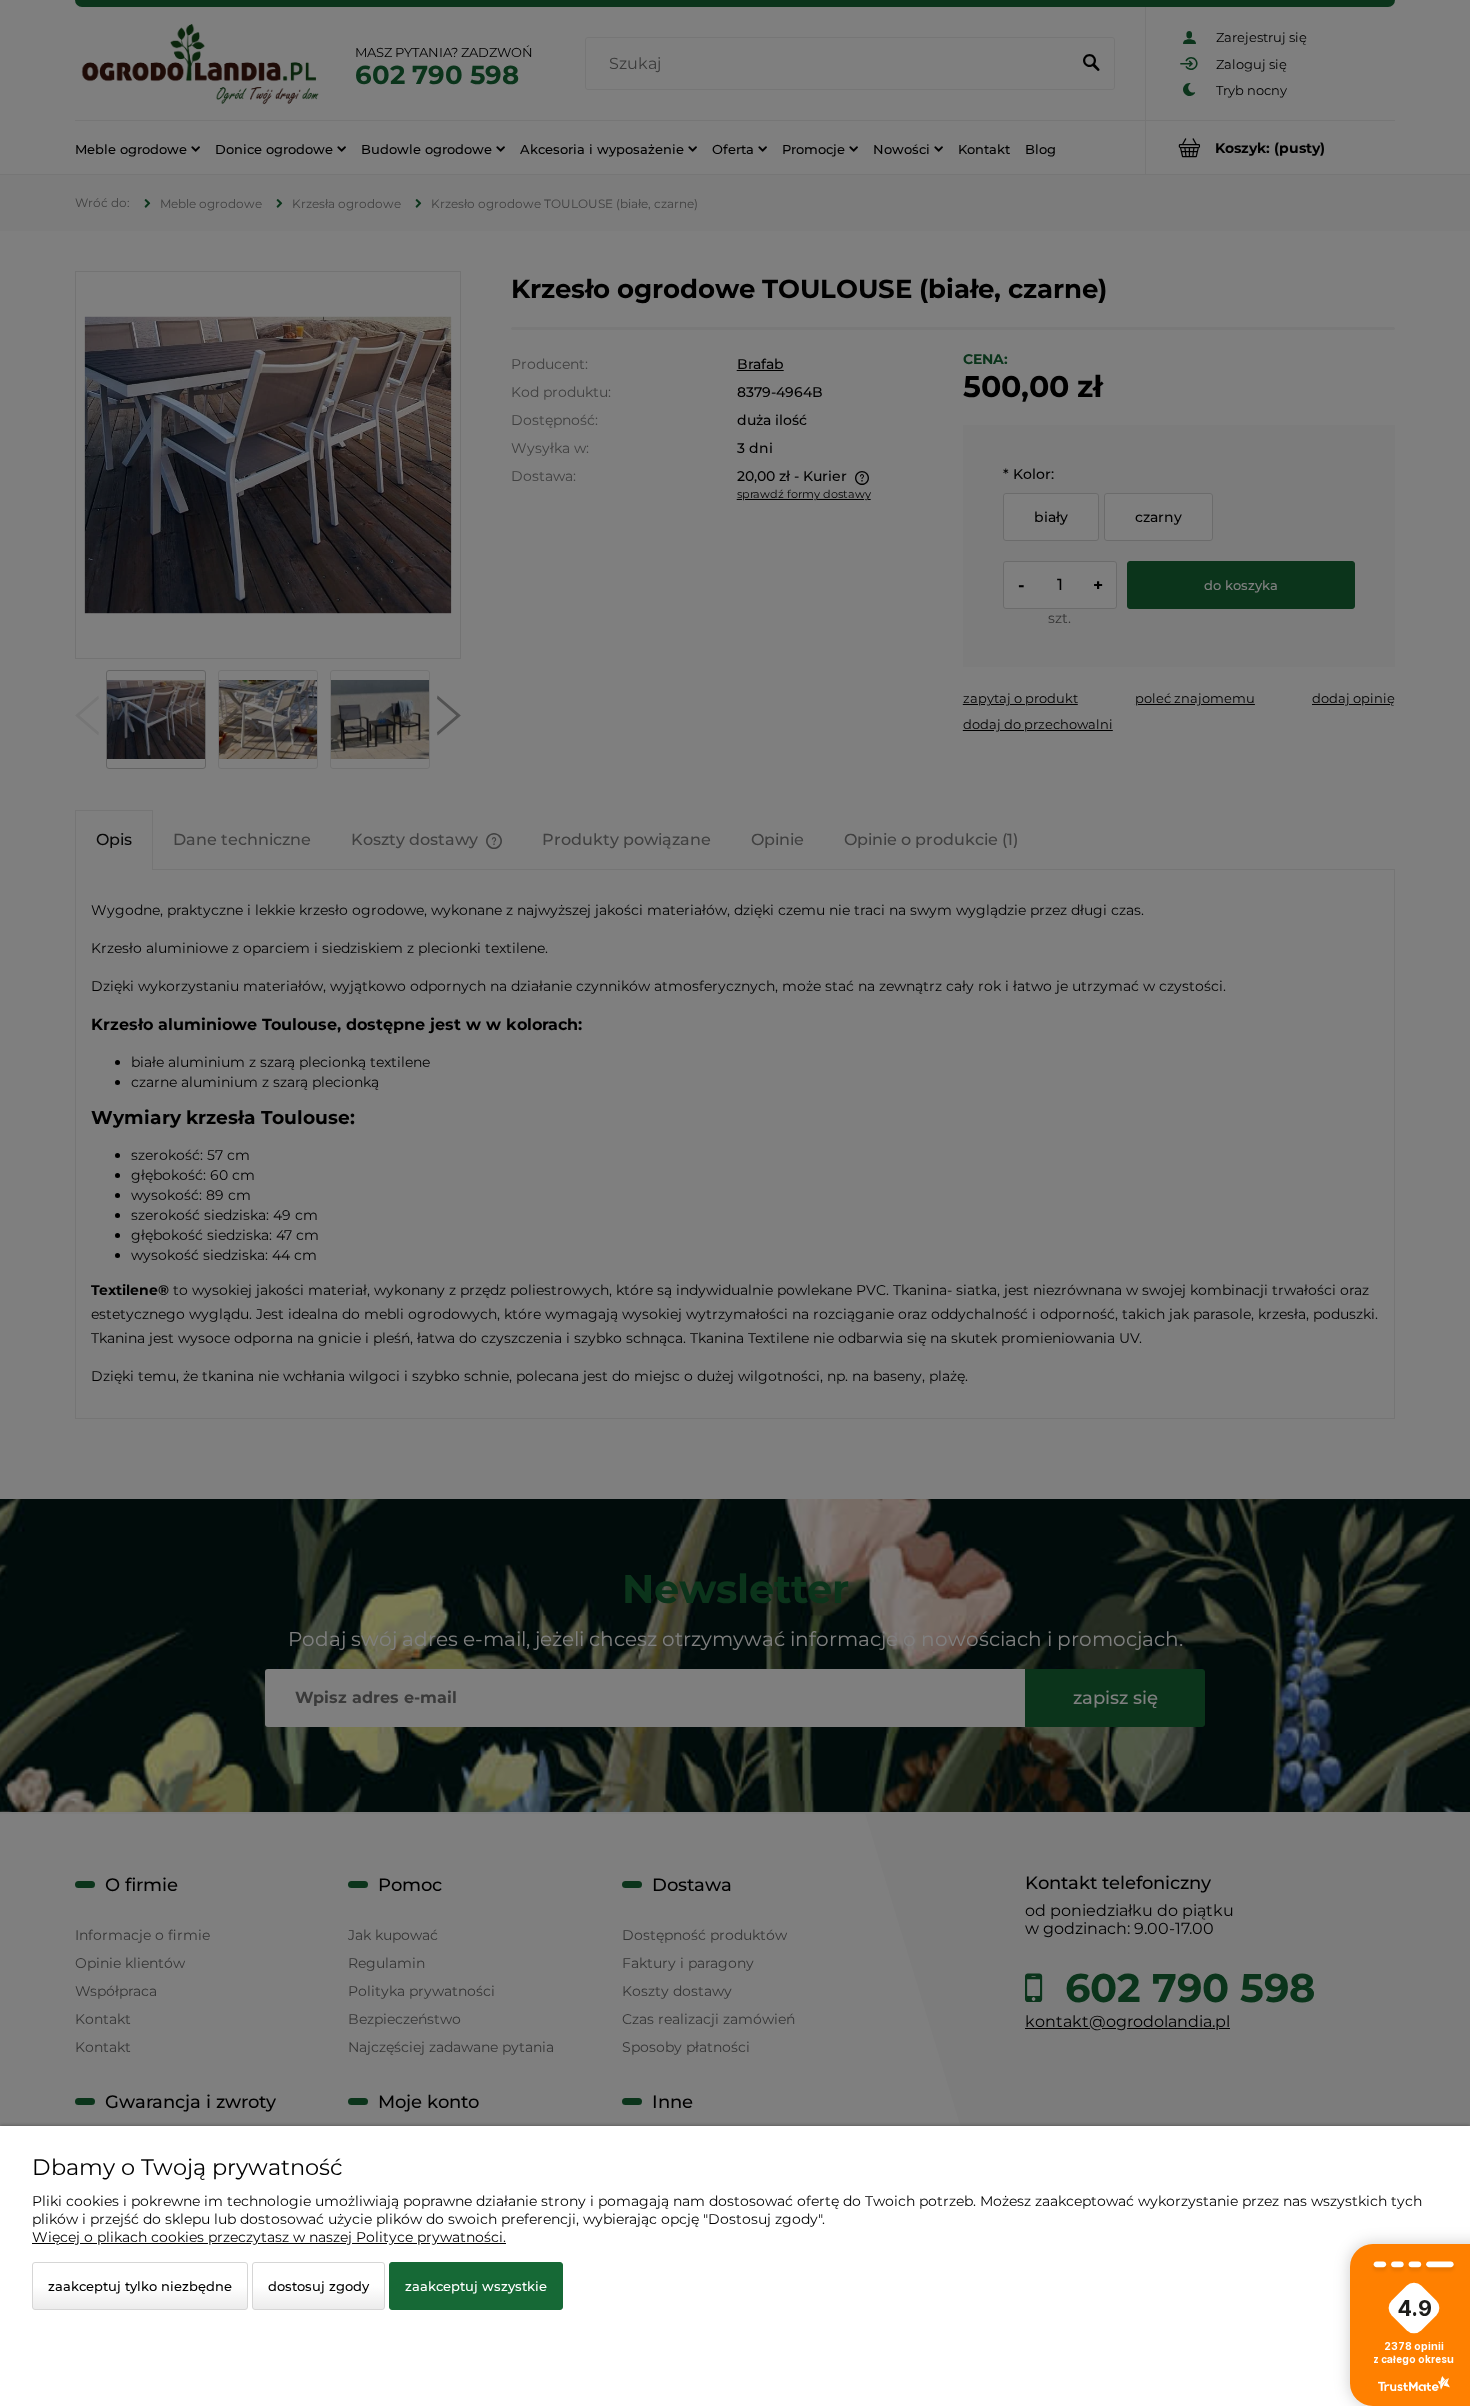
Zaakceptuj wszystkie (476, 2286)
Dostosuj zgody (318, 2286)
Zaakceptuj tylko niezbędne (140, 2286)
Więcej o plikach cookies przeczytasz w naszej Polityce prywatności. (269, 2237)
